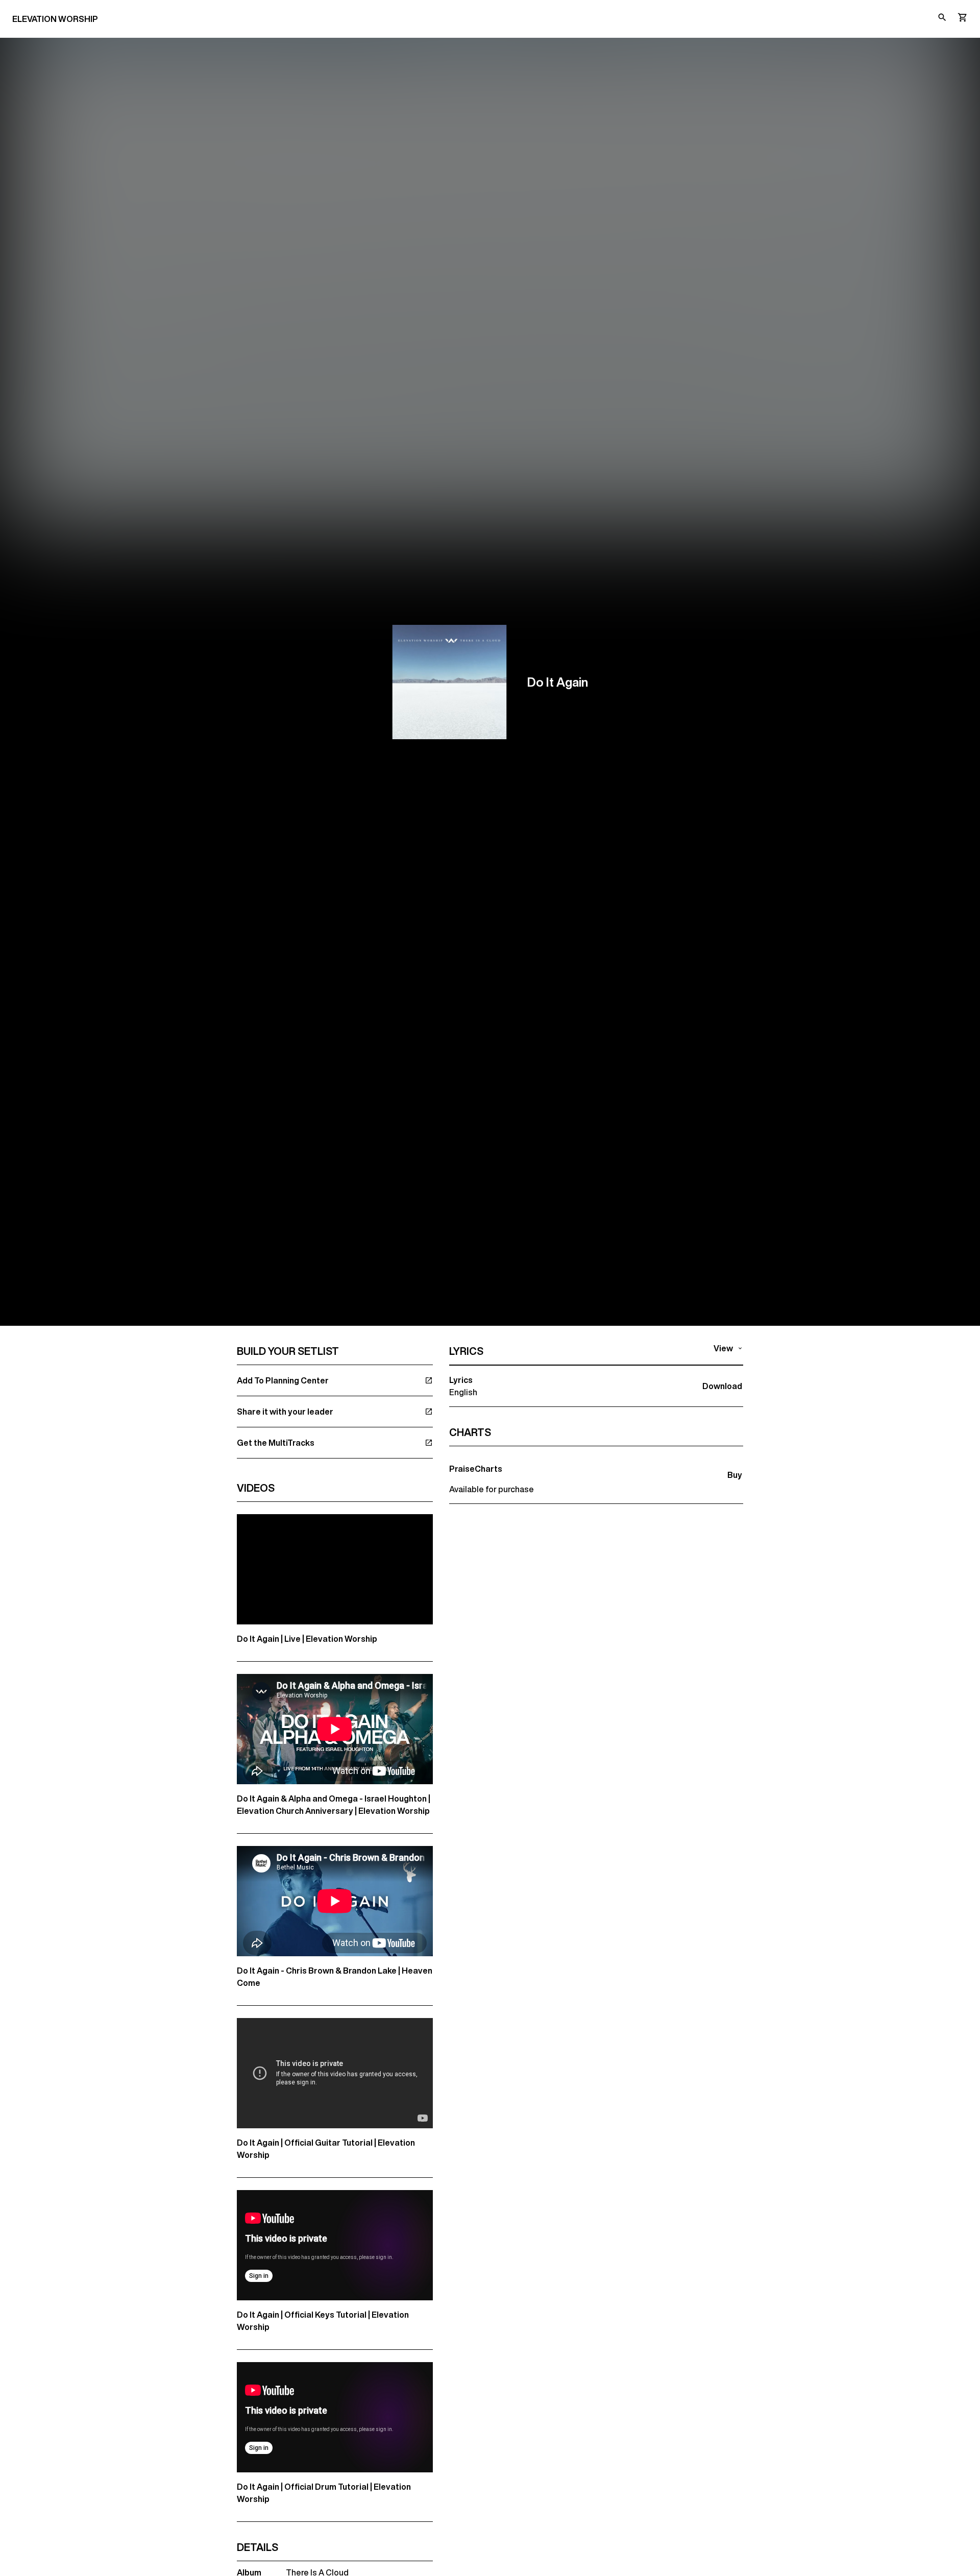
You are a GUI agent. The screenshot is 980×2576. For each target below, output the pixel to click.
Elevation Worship (55, 19)
